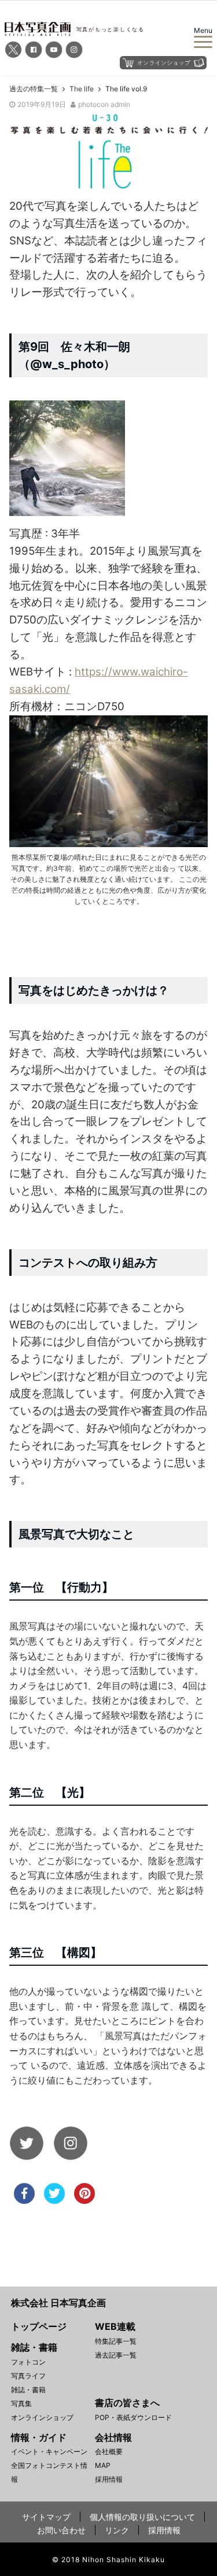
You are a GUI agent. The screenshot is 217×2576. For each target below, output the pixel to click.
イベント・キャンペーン (49, 2451)
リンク (117, 2530)
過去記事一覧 (116, 2355)
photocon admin (104, 104)
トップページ (39, 2326)
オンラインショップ (42, 2417)
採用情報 (109, 2479)
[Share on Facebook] (24, 2200)
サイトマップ (46, 2517)
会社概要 (109, 2451)
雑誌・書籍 (28, 2390)
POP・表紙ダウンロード (133, 2417)
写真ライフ (28, 2376)
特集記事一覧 (116, 2341)
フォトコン (28, 2362)
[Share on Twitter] (54, 2200)
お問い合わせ (61, 2530)
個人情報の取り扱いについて (142, 2517)
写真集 (21, 2404)
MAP (103, 2465)
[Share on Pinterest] (84, 2200)
